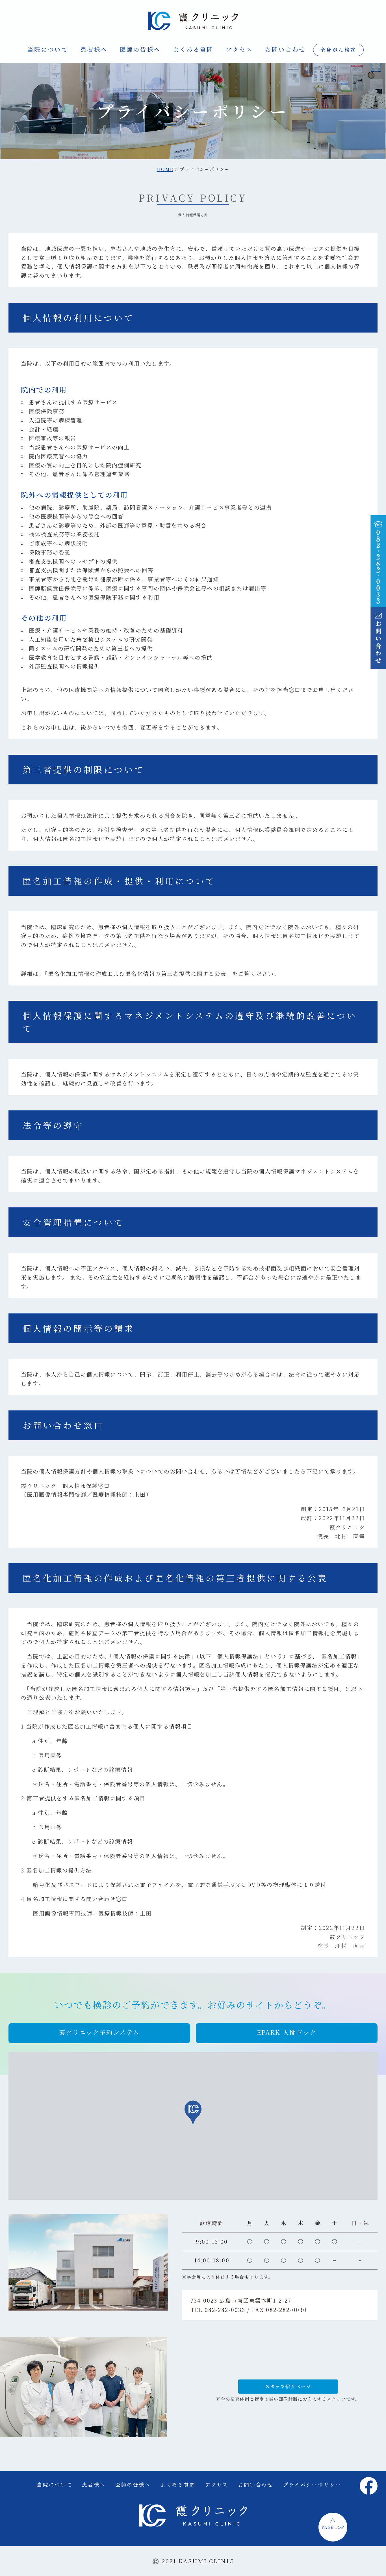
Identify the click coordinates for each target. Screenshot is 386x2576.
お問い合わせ (286, 49)
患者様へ (94, 49)
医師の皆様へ (140, 49)
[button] (99, 2033)
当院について (48, 49)
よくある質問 (193, 49)
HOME (165, 169)
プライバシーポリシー (312, 2485)
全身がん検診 (338, 50)
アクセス (239, 49)
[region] (193, 2126)
